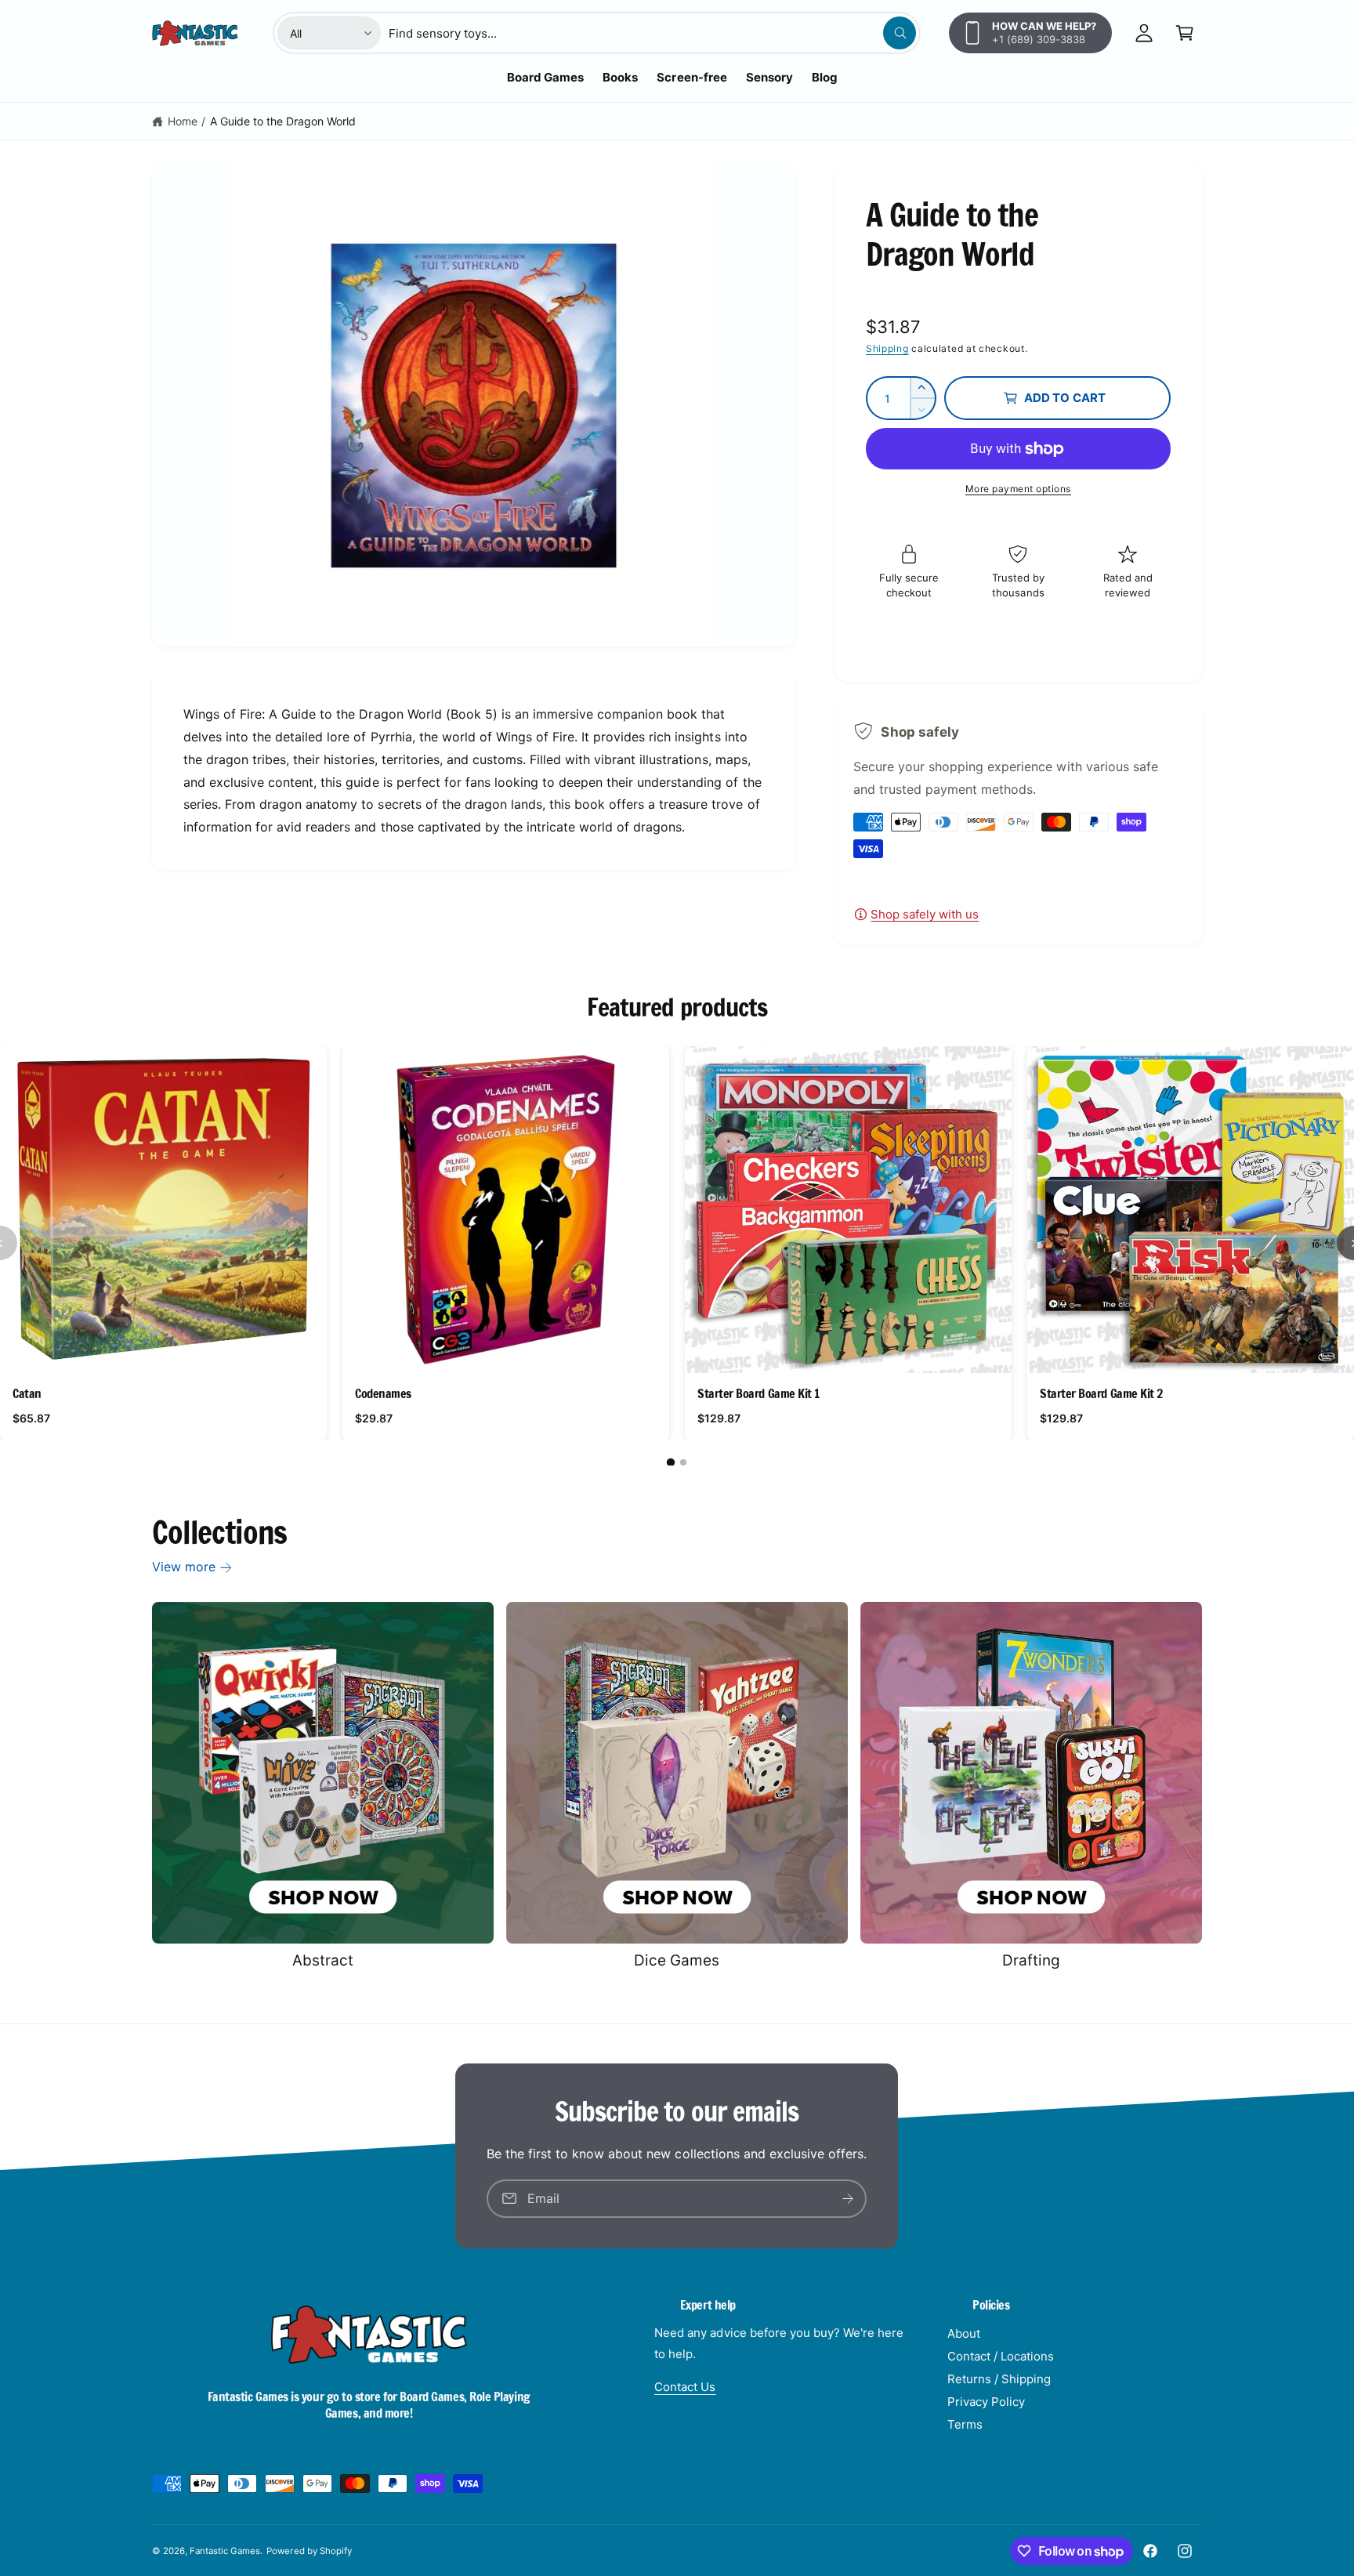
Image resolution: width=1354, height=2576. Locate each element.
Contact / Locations (1001, 2356)
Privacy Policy (986, 2402)
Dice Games (677, 1960)
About (964, 2333)
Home (183, 121)
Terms (965, 2424)
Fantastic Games (225, 2551)
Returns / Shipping (999, 2379)
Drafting (1031, 1960)
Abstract (323, 1960)
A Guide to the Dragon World (283, 121)
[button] (1185, 33)
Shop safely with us (925, 914)
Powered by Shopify (309, 2551)
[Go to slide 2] (683, 1462)
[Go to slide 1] (671, 1462)
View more (184, 1567)
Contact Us (685, 2387)
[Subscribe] (849, 2198)
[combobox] (652, 33)
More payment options (1018, 489)
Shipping (887, 348)
